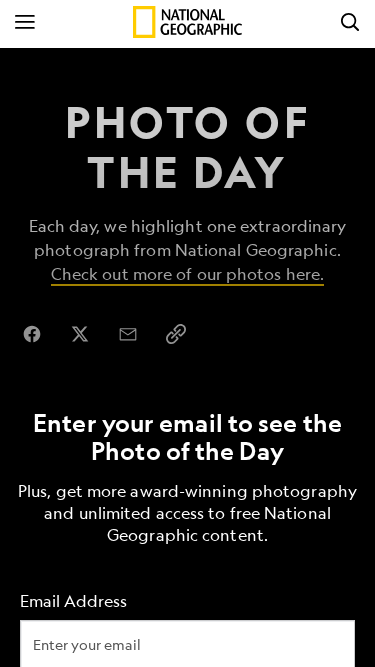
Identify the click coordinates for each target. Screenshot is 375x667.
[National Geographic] (187, 22)
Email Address (73, 600)
